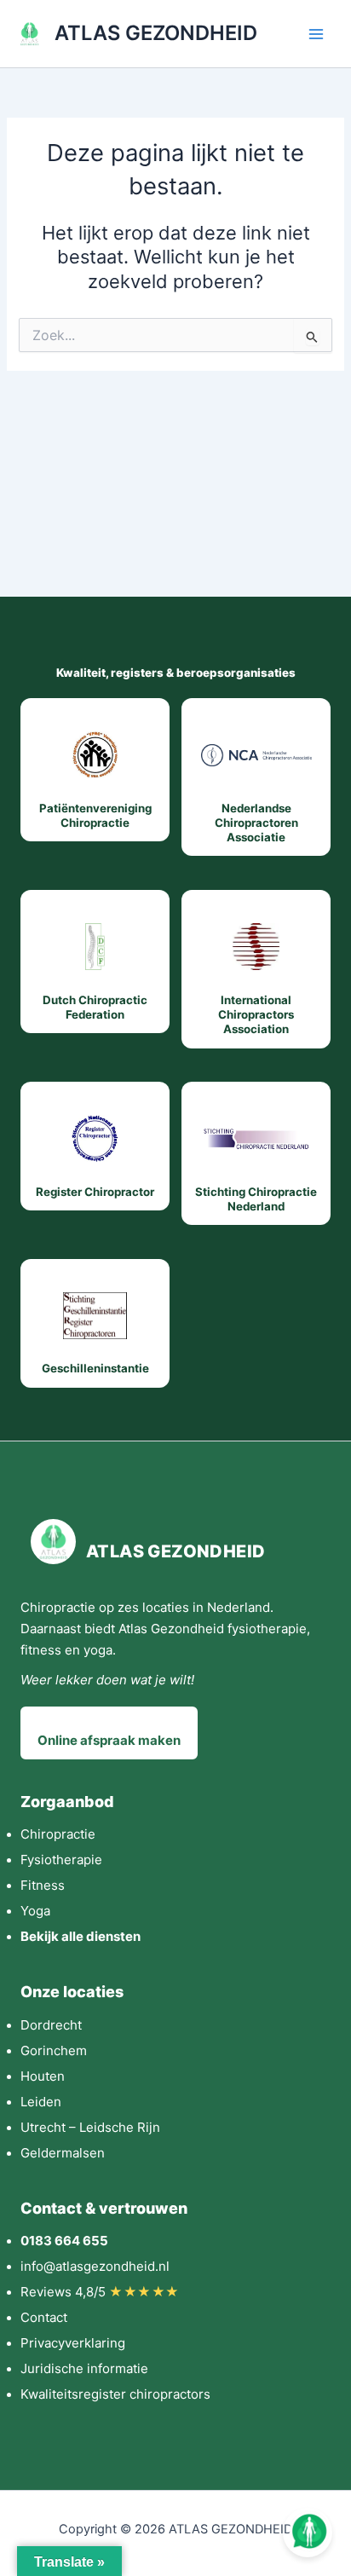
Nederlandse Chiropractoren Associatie (256, 823)
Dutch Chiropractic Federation (95, 1007)
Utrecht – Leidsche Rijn (90, 2127)
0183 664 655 (64, 2241)
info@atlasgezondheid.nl (95, 2266)
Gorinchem (54, 2050)
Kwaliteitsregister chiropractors (115, 2394)
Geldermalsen (63, 2153)
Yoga (35, 1911)
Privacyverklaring (73, 2343)
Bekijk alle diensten (81, 1936)
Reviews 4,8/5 (100, 2292)
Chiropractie (58, 1834)
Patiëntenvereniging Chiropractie (95, 815)
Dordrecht (51, 2025)
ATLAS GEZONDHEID (156, 33)
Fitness (43, 1885)
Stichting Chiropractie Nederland (256, 1199)
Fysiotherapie (61, 1860)
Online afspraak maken (109, 1740)
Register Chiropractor (95, 1192)
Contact (44, 2317)
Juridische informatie (84, 2368)
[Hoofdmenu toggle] (316, 34)
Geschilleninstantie (95, 1368)
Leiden (41, 2102)
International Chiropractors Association (256, 1015)
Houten (43, 2076)
